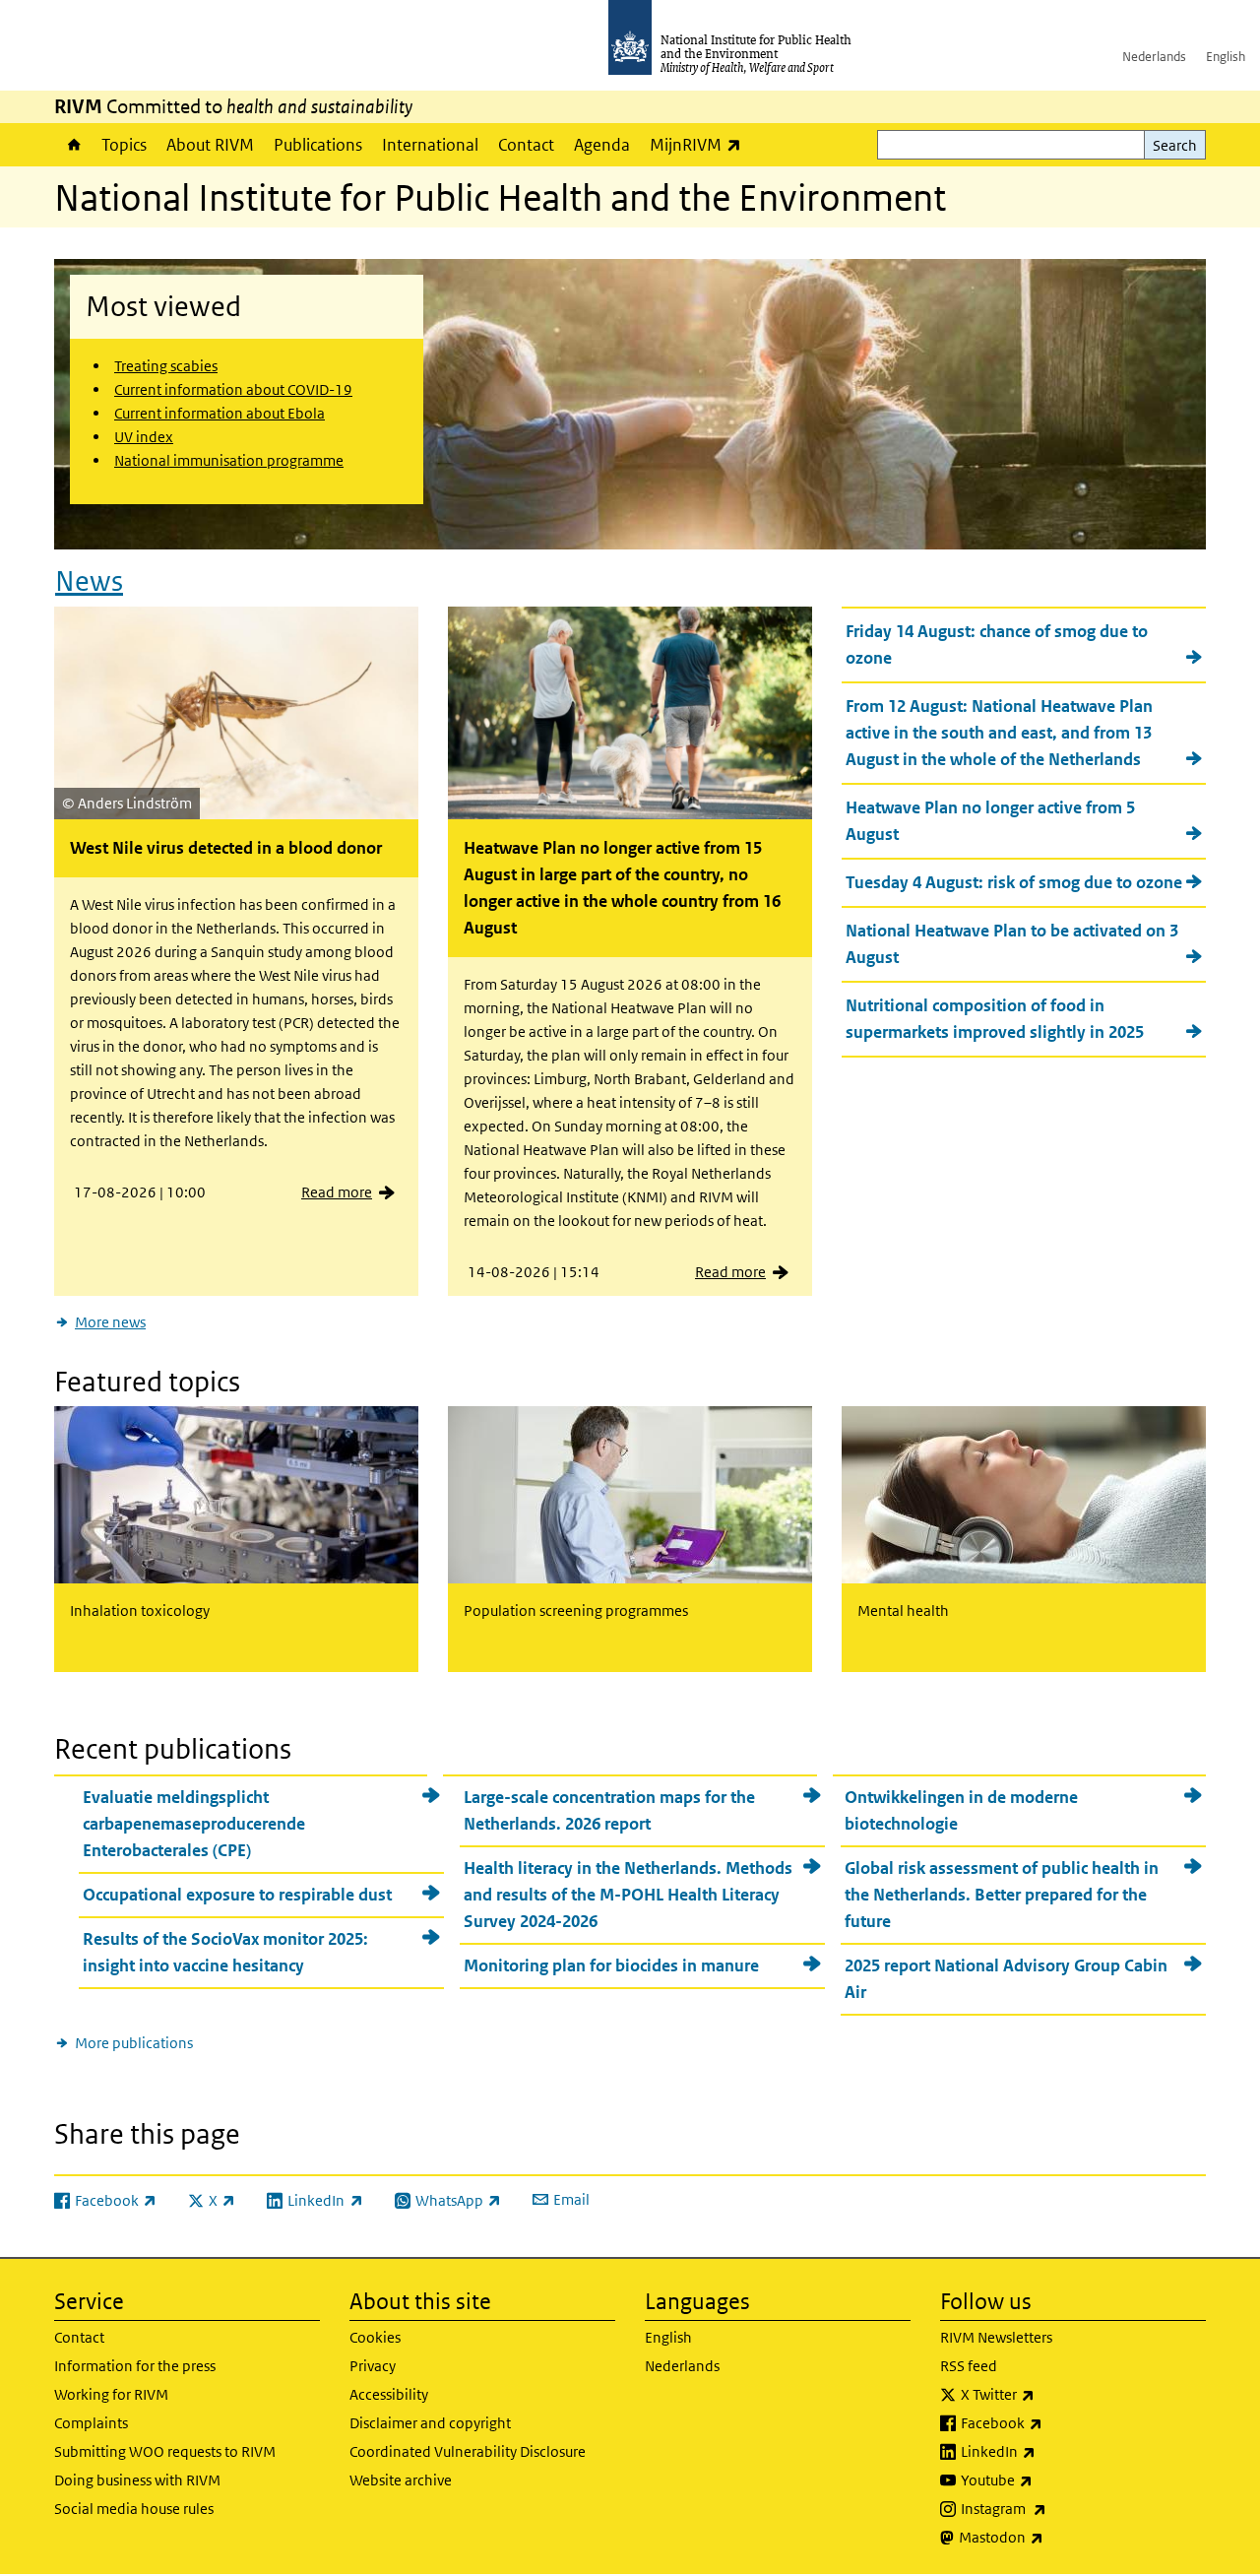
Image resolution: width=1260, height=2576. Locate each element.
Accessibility (389, 2394)
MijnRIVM (700, 144)
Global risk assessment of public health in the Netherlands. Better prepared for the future (1002, 1895)
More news (110, 1322)
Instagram (1055, 2508)
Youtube (1048, 2479)
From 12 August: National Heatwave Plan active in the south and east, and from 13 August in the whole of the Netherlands (999, 733)
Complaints (91, 2423)
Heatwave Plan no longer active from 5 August (990, 821)
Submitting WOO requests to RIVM (165, 2451)
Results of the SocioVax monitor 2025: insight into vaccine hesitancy (225, 1952)
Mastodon (1053, 2537)
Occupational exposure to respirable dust (237, 1895)
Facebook (1053, 2422)
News (89, 581)
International (430, 145)
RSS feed (969, 2366)
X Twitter (1049, 2394)
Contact (526, 145)
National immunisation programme (229, 460)
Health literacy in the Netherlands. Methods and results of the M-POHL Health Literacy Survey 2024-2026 (628, 1895)
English (1226, 57)
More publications (134, 2043)
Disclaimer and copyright (430, 2423)
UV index (144, 437)
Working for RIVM (111, 2394)
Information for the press (135, 2366)
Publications (318, 145)
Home (73, 145)
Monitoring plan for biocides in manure (611, 1965)
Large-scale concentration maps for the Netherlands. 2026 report (609, 1810)
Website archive (401, 2480)
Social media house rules (134, 2509)
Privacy (373, 2366)
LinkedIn (1050, 2451)
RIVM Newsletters (996, 2337)
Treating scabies (166, 366)
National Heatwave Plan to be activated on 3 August (1012, 944)
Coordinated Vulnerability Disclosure (468, 2451)
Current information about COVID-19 (233, 389)
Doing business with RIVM (137, 2480)
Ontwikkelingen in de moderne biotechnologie (961, 1810)
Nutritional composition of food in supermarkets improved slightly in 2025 (995, 1019)
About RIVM (210, 145)
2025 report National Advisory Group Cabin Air (1006, 1979)
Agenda (602, 145)
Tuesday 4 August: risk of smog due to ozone (1014, 882)
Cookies (375, 2337)
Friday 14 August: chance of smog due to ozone (997, 644)
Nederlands (1154, 57)
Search (1175, 145)
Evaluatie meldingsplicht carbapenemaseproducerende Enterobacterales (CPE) (194, 1824)
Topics (124, 145)
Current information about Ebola (220, 413)
